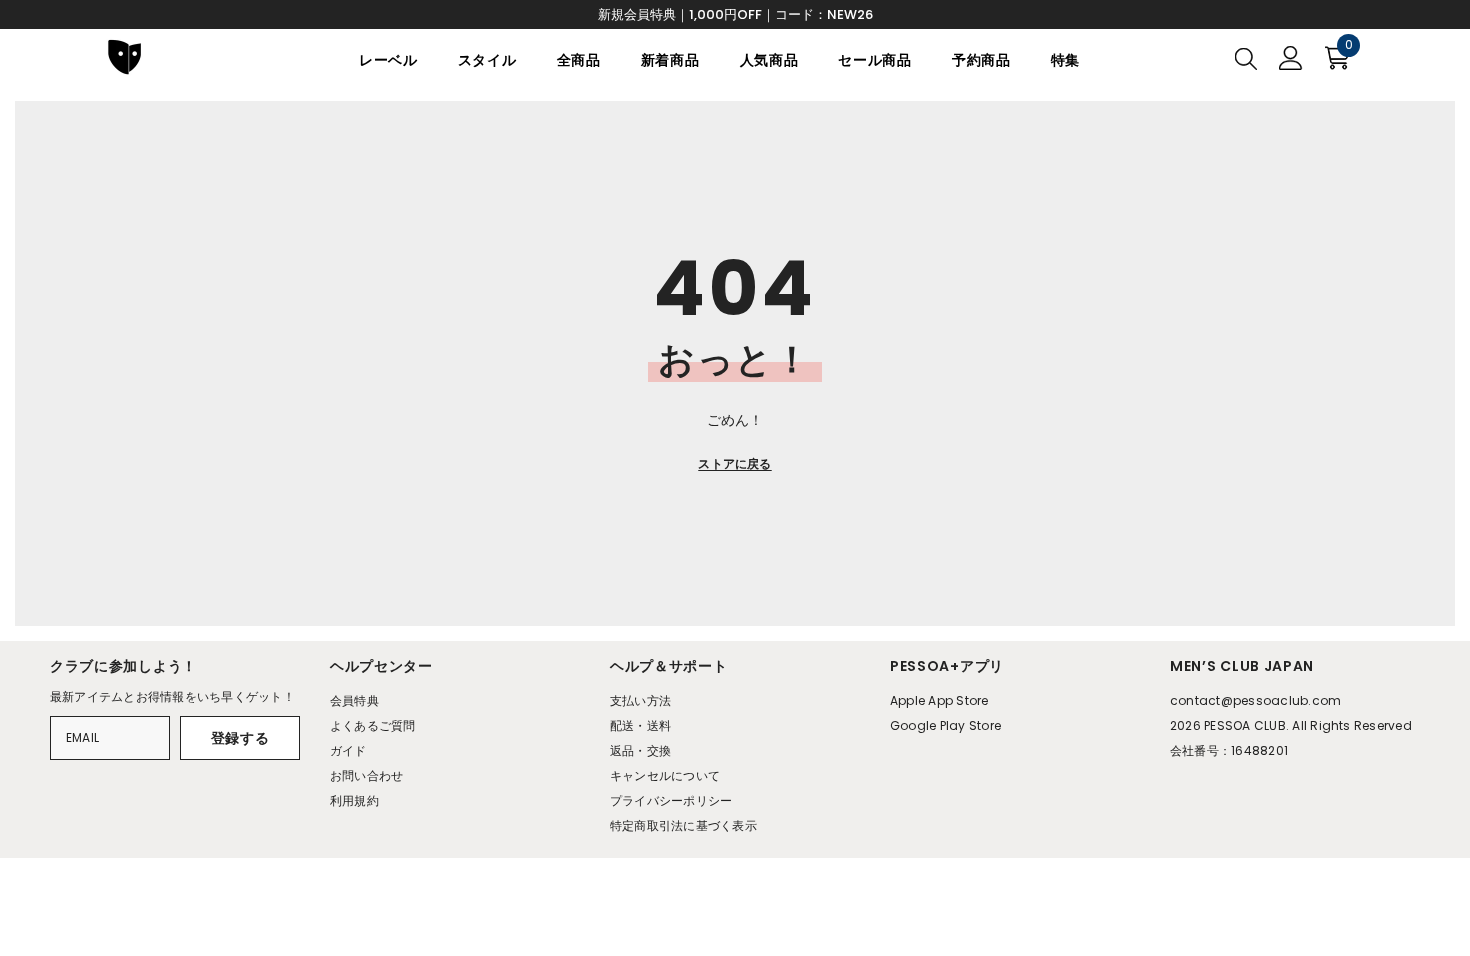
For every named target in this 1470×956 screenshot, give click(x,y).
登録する (240, 738)
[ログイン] (1291, 58)
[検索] (1246, 58)
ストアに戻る (734, 463)
